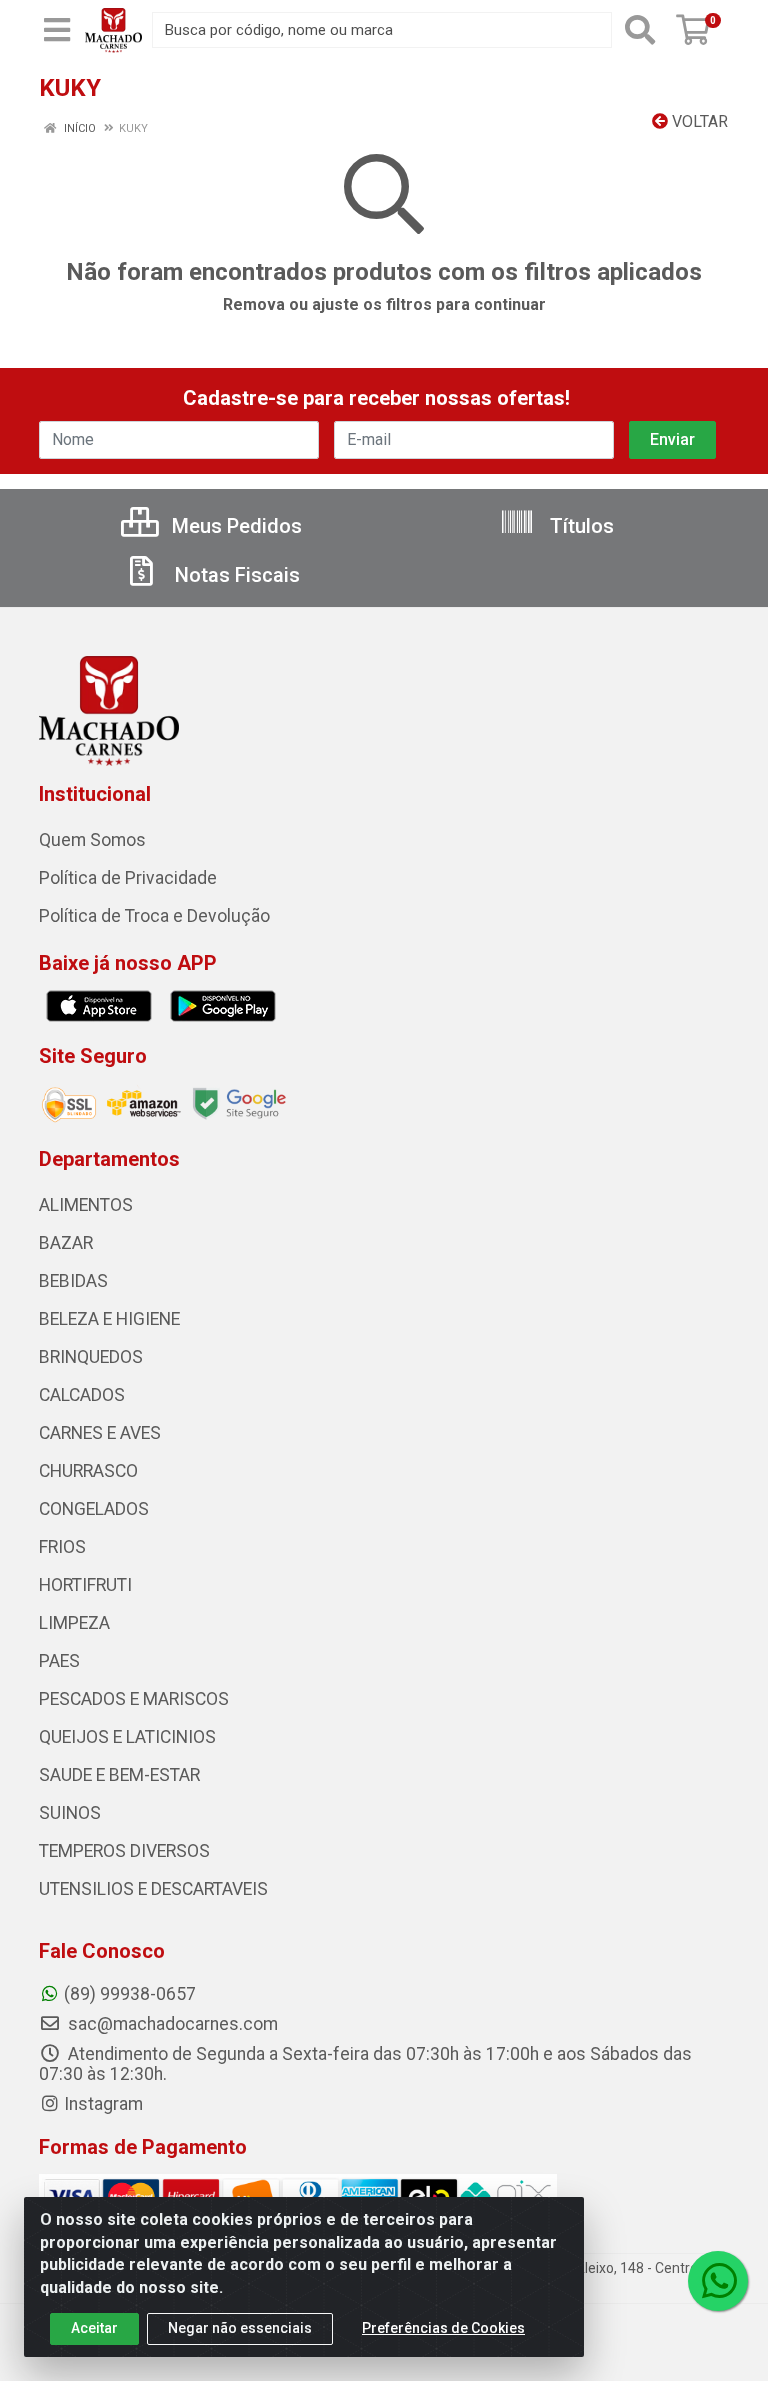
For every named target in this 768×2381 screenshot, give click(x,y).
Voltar (698, 121)
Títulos (579, 526)
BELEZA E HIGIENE (109, 1319)
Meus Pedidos (234, 526)
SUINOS (70, 1813)
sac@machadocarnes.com (171, 2024)
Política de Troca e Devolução (154, 916)
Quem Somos (92, 840)
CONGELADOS (94, 1509)
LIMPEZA (74, 1623)
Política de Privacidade (128, 878)
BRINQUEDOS (91, 1357)
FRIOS (62, 1547)
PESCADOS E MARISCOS (134, 1699)
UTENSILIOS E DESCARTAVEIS (153, 1889)
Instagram (103, 2104)
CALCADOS (82, 1395)
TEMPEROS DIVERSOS (124, 1851)
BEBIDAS (73, 1281)
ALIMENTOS (86, 1205)
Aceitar (94, 2328)
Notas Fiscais (235, 575)
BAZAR (66, 1243)
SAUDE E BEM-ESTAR (119, 1775)
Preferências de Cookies (443, 2328)
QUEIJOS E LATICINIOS (127, 1737)
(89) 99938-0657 (130, 1994)
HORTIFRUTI (85, 1585)
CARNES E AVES (100, 1433)
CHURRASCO (88, 1471)
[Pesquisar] (640, 30)
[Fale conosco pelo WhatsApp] (718, 2281)
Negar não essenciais (240, 2328)
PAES (59, 1661)
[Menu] (57, 30)
